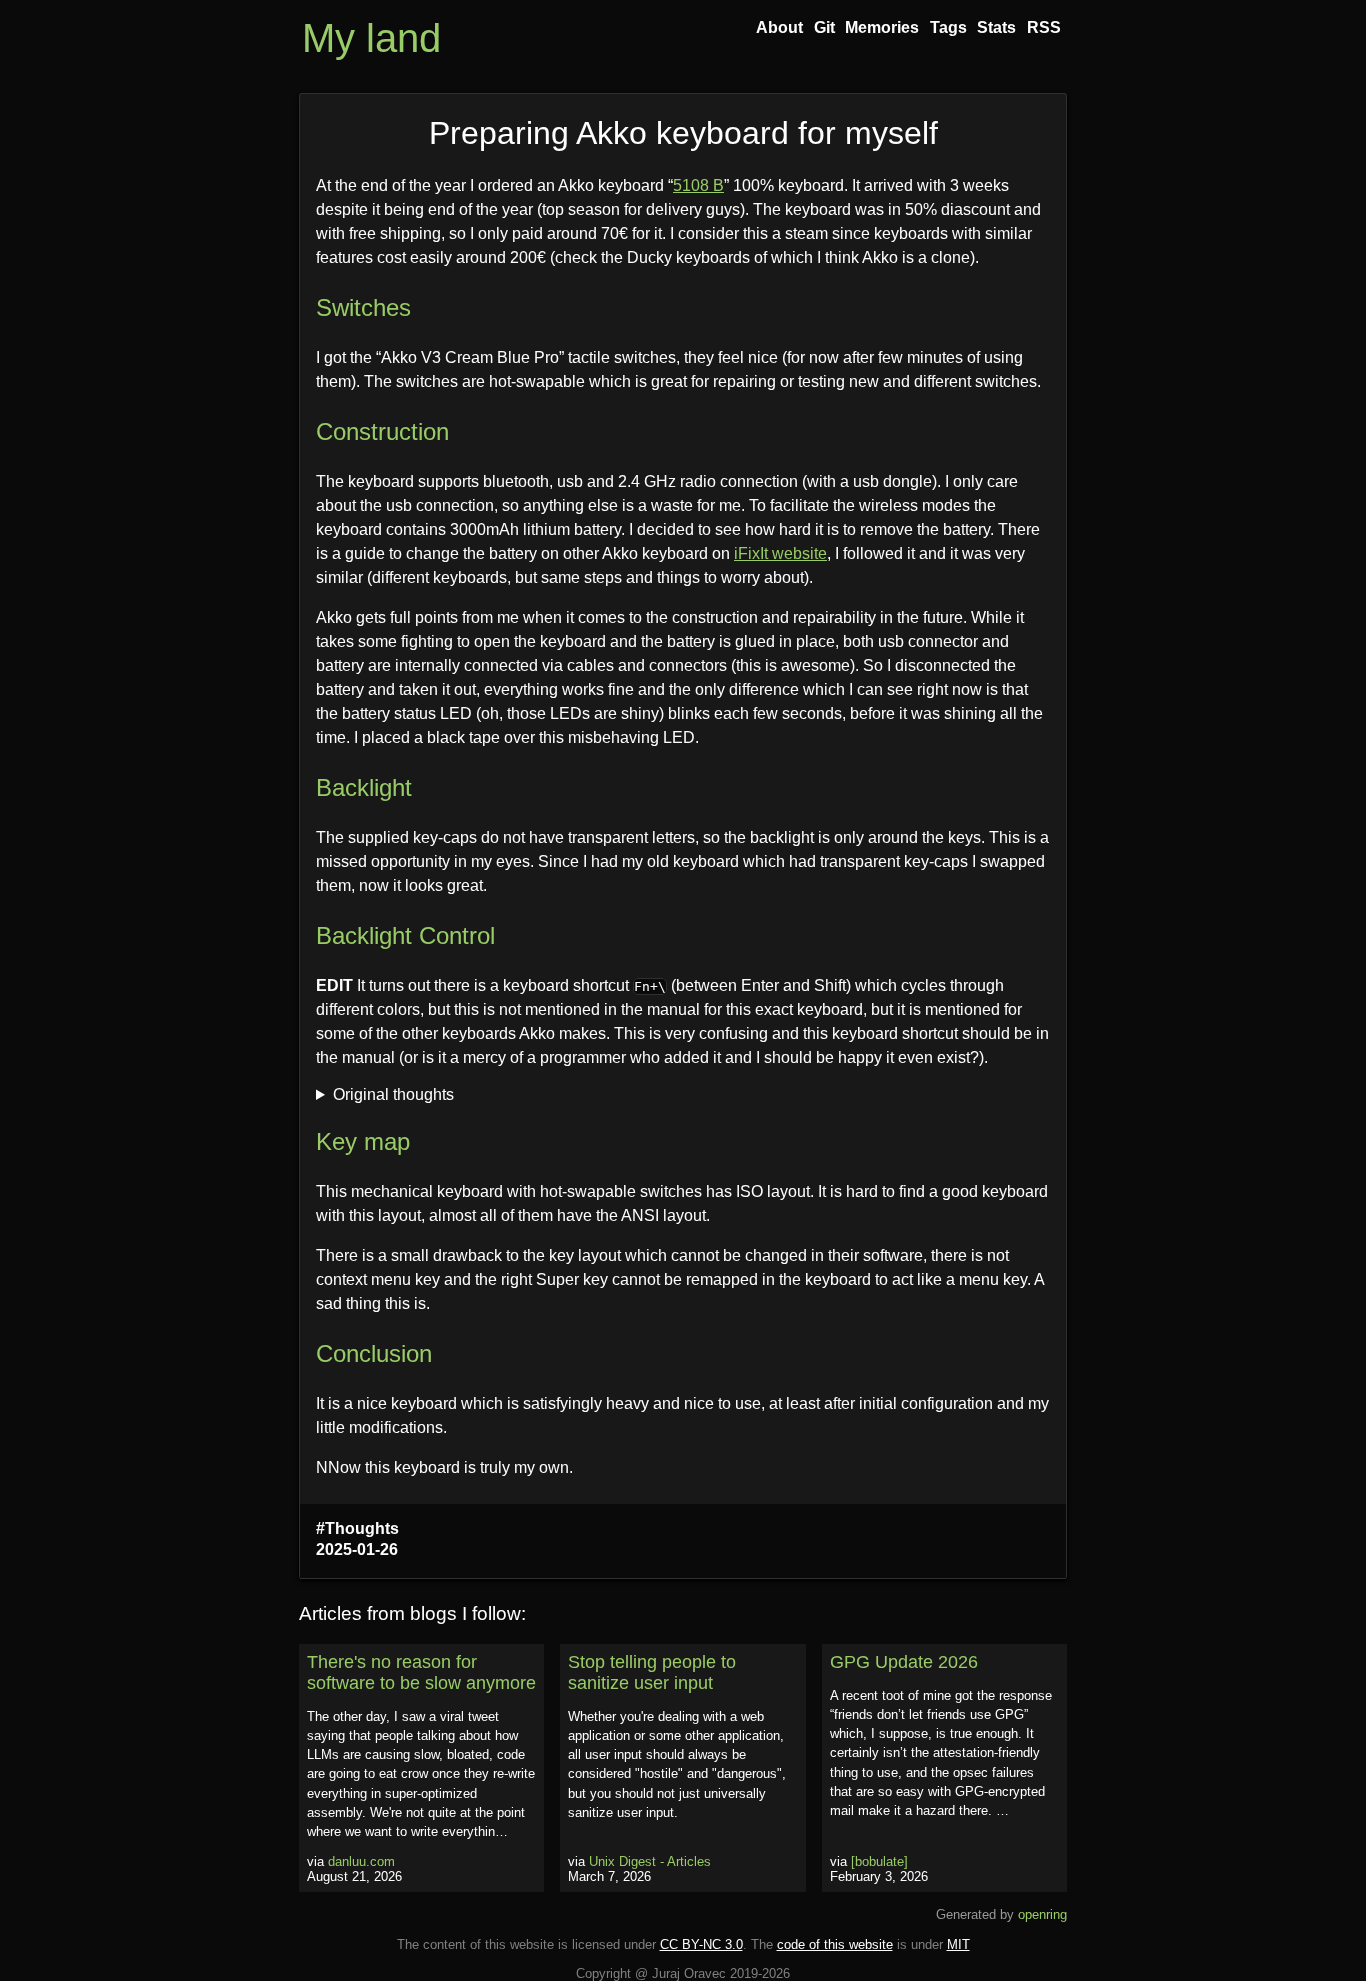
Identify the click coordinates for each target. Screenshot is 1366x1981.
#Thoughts (357, 1528)
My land (371, 38)
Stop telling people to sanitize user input (652, 1672)
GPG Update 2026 (904, 1662)
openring (1042, 1914)
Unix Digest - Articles (650, 1861)
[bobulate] (879, 1861)
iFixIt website (780, 553)
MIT (958, 1944)
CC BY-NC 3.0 (701, 1944)
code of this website (835, 1944)
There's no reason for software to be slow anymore (421, 1672)
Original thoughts (393, 1094)
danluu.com (361, 1861)
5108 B (698, 185)
